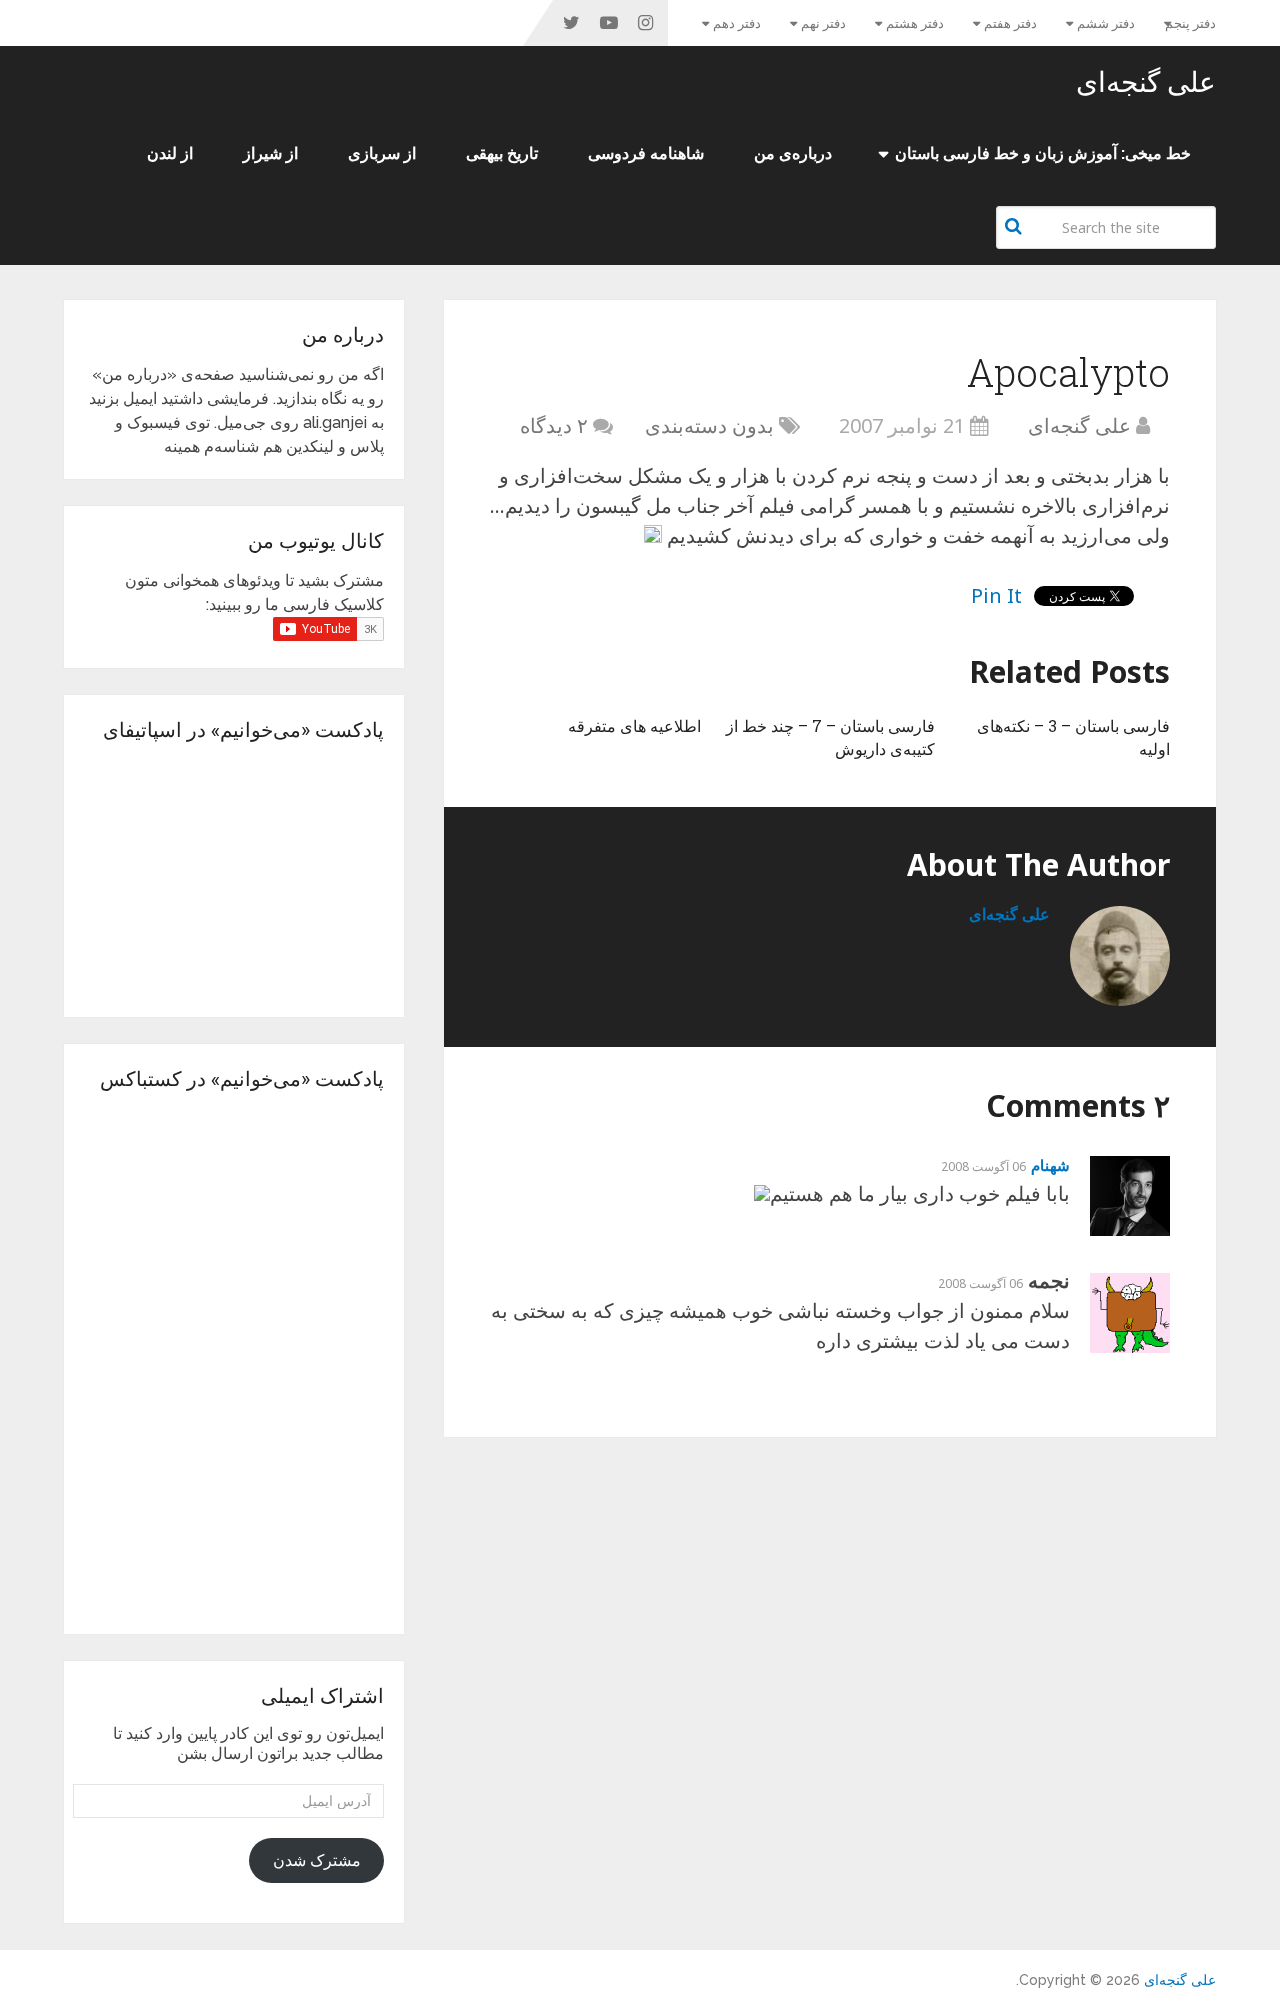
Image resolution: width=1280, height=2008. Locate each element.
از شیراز (270, 153)
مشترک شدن (317, 1860)
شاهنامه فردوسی (646, 153)
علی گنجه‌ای (1146, 82)
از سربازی (382, 153)
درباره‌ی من (793, 153)
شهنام (1050, 1165)
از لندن (170, 153)
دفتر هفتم (1010, 23)
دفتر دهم (737, 23)
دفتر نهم (823, 23)
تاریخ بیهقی (502, 153)
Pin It (996, 595)
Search (1016, 226)
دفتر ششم (1106, 23)
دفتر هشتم (915, 23)
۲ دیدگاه (554, 425)
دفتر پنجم (1190, 23)
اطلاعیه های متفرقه (634, 725)
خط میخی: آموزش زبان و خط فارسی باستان (1043, 153)
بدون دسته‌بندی (709, 425)
